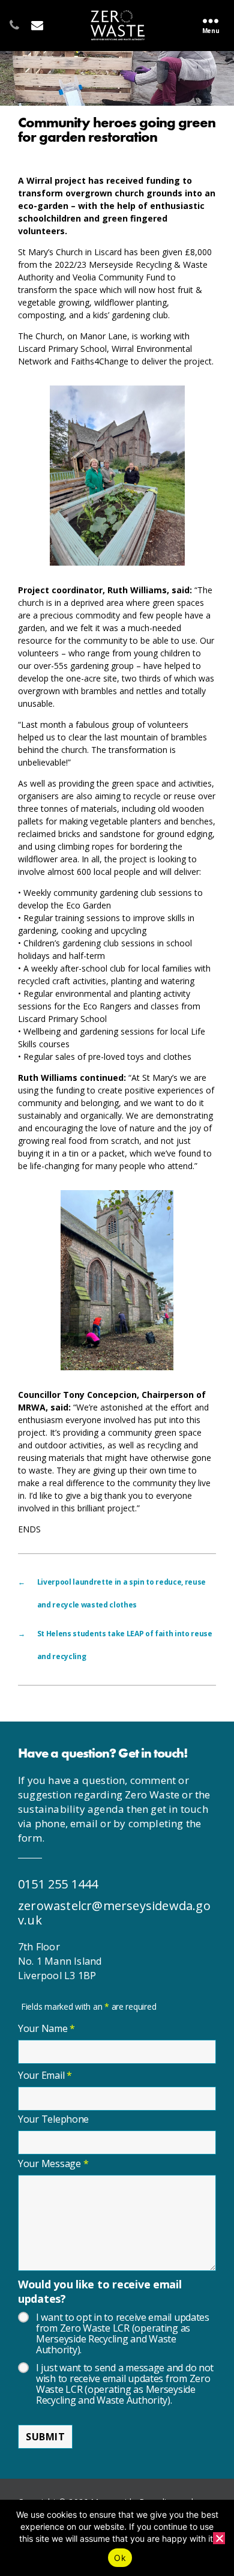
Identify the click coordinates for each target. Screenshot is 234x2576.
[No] (219, 2538)
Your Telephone (53, 2119)
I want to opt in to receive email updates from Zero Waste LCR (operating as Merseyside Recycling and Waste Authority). (123, 2333)
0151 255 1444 (58, 1884)
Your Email (45, 2075)
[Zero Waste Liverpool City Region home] (118, 25)
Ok (120, 2558)
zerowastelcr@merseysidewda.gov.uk (114, 1913)
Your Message (53, 2163)
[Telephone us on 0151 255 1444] (10, 16)
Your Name (46, 2028)
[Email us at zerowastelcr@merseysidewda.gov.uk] (32, 16)
